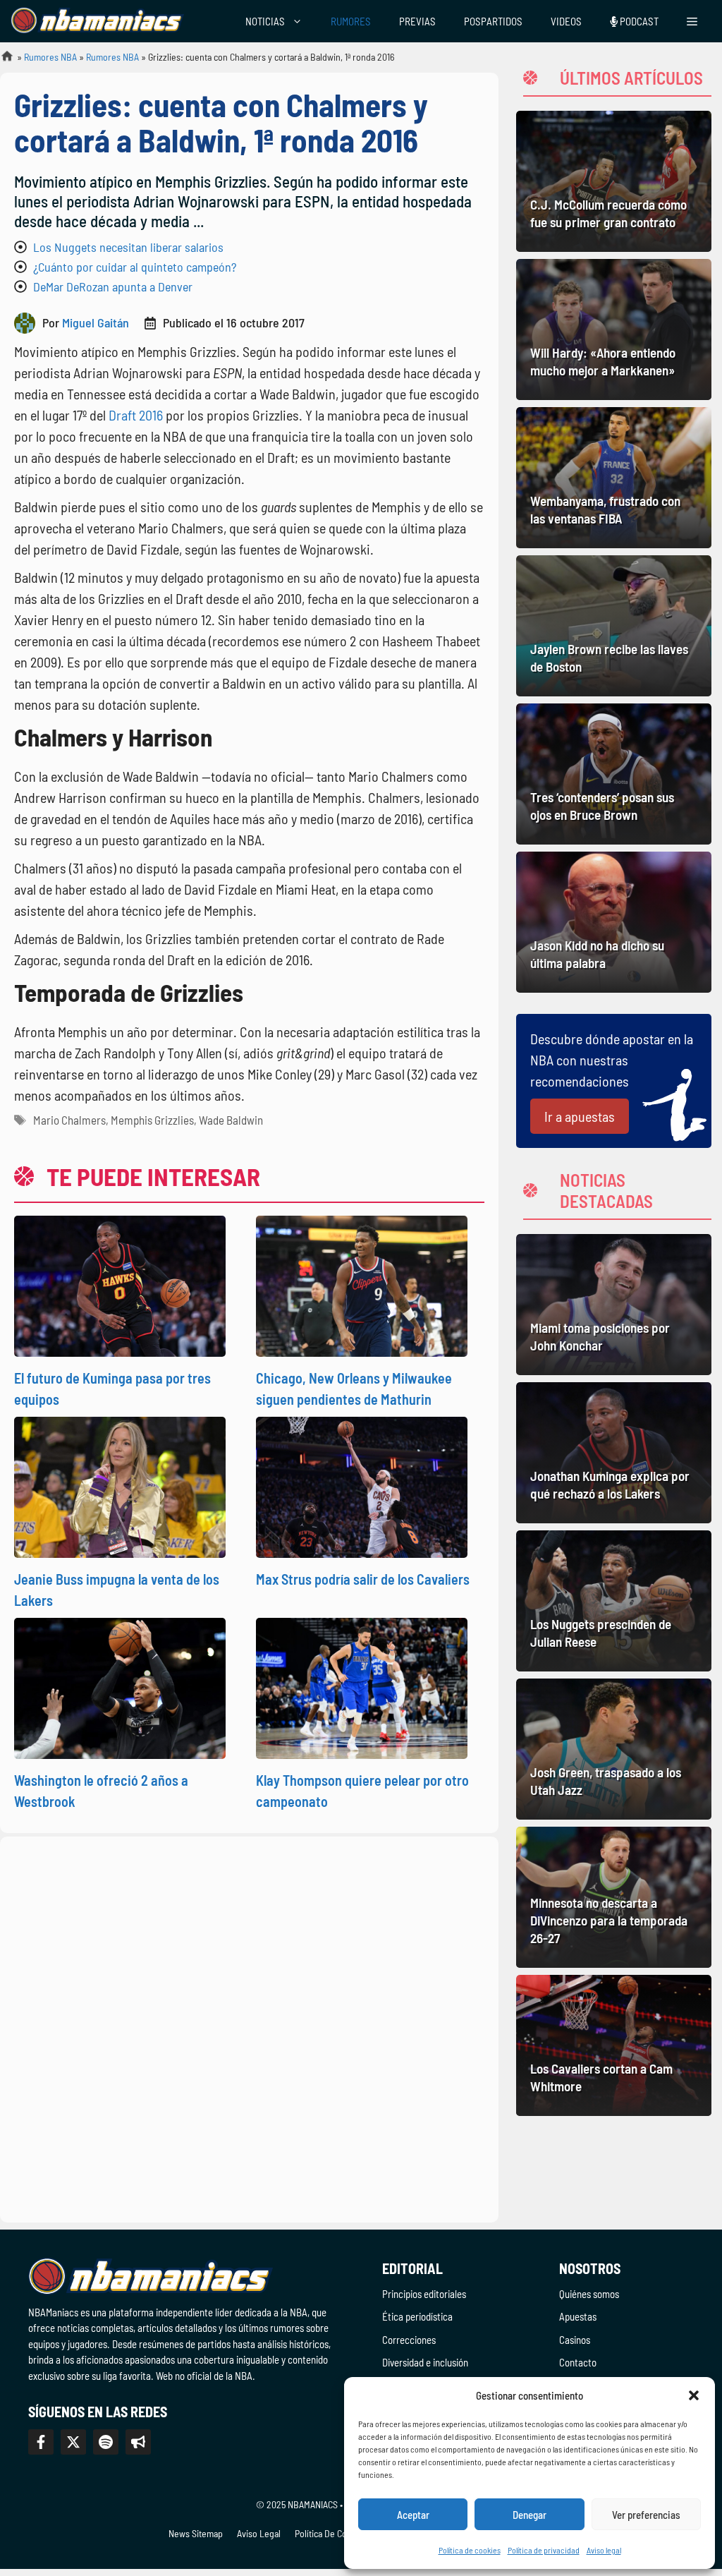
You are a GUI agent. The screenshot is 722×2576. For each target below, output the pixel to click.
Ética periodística (417, 2316)
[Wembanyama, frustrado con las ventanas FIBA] (614, 478)
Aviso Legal (259, 2533)
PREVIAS (417, 21)
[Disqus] (249, 2027)
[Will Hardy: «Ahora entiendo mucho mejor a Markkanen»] (614, 329)
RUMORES (351, 21)
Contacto (578, 2362)
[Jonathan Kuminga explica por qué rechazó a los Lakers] (614, 1453)
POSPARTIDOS (493, 21)
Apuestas (578, 2316)
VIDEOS (566, 21)
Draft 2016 (136, 415)
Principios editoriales (424, 2294)
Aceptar (413, 2515)
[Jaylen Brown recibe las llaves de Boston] (614, 626)
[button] (694, 2395)
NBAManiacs (1, 60)
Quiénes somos (589, 2294)
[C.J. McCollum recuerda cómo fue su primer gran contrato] (614, 181)
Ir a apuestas (580, 1116)
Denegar (530, 2515)
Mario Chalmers (69, 1120)
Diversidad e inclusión (425, 2362)
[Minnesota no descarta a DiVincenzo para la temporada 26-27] (614, 1897)
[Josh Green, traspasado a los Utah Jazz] (614, 1749)
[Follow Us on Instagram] (106, 2442)
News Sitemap (196, 2533)
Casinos (575, 2340)
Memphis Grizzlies (152, 1120)
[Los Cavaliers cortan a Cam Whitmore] (614, 2045)
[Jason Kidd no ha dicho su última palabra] (614, 922)
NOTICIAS (265, 21)
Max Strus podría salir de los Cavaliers (363, 1579)
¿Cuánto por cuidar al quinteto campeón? (135, 267)
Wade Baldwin (231, 1120)
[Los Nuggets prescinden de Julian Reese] (614, 1601)
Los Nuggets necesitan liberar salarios (128, 247)
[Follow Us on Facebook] (41, 2442)
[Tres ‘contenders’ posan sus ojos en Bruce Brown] (614, 774)
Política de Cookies (331, 2533)
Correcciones (409, 2340)
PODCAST (638, 21)
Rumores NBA (50, 57)
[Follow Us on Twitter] (73, 2442)
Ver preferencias (646, 2515)
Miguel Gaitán (96, 322)
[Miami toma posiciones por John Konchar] (614, 1305)
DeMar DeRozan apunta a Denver (113, 286)
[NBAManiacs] (97, 21)
